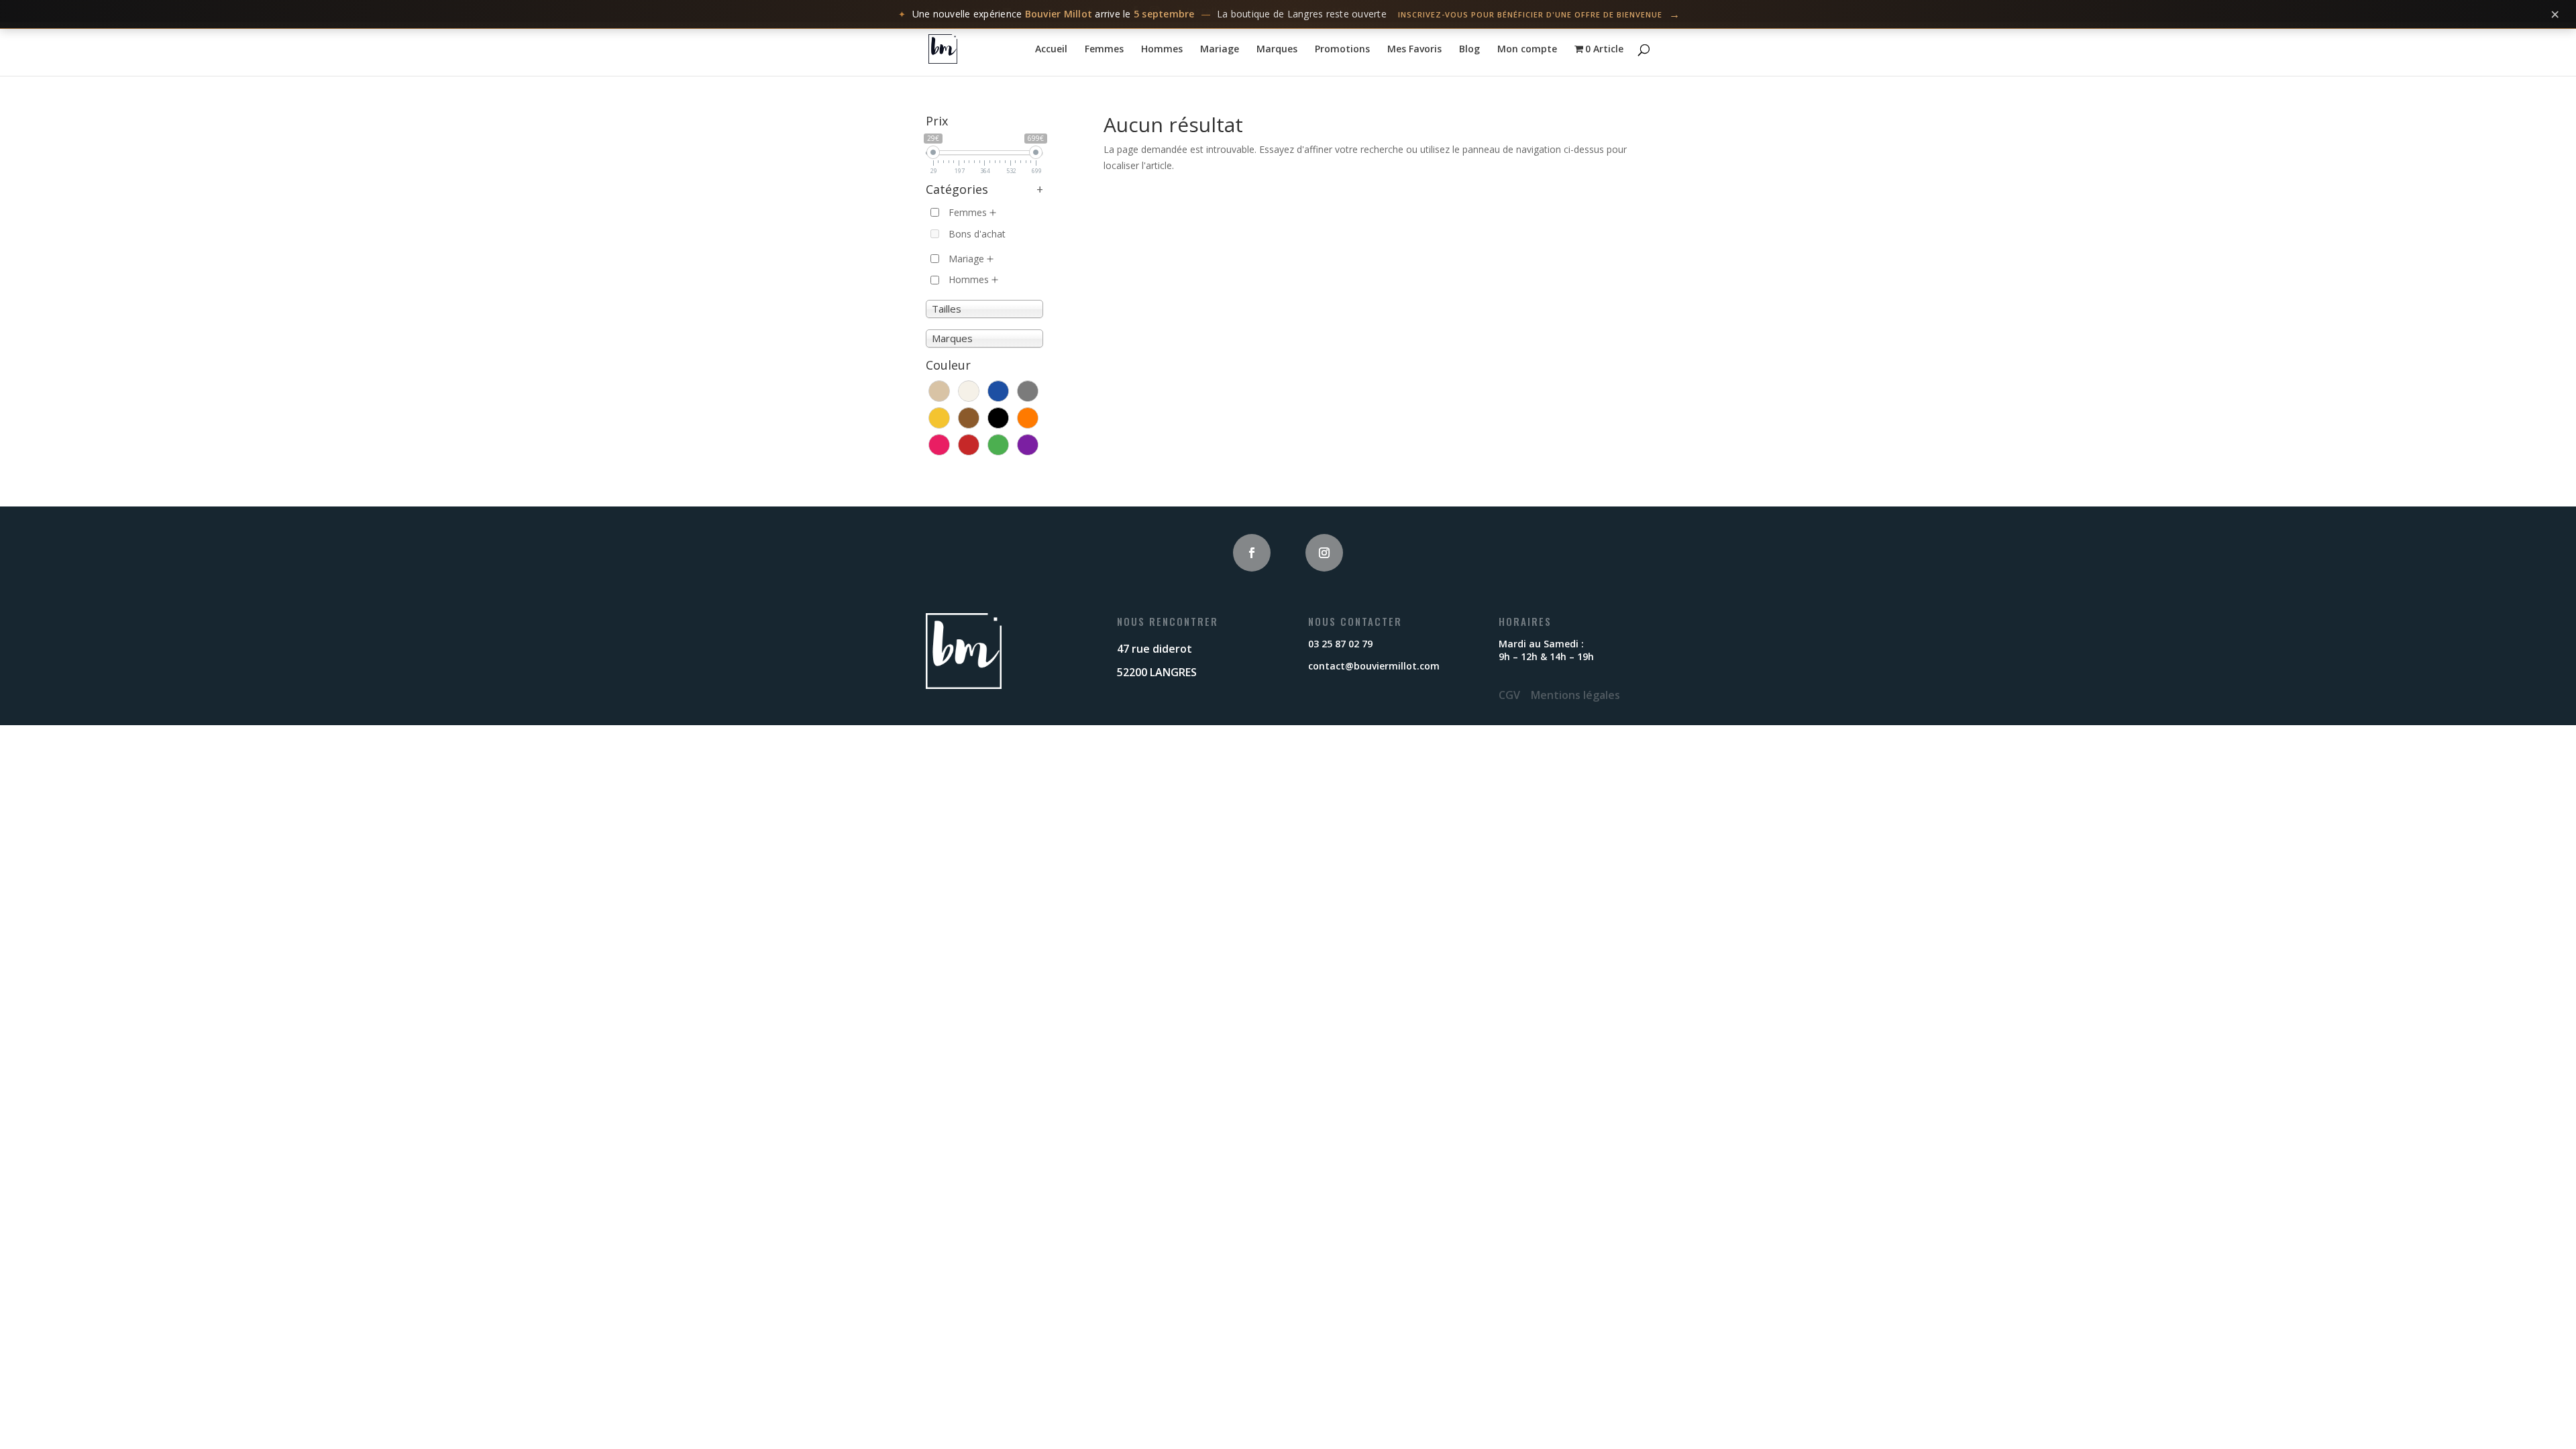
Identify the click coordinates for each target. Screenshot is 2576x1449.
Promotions (1342, 50)
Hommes (1162, 50)
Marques (1277, 50)
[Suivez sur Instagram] (1324, 553)
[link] (1288, 14)
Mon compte (1527, 50)
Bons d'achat (977, 234)
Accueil (1051, 50)
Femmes (1104, 50)
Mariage (1220, 50)
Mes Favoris (1414, 50)
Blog (1469, 50)
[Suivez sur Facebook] (1252, 553)
